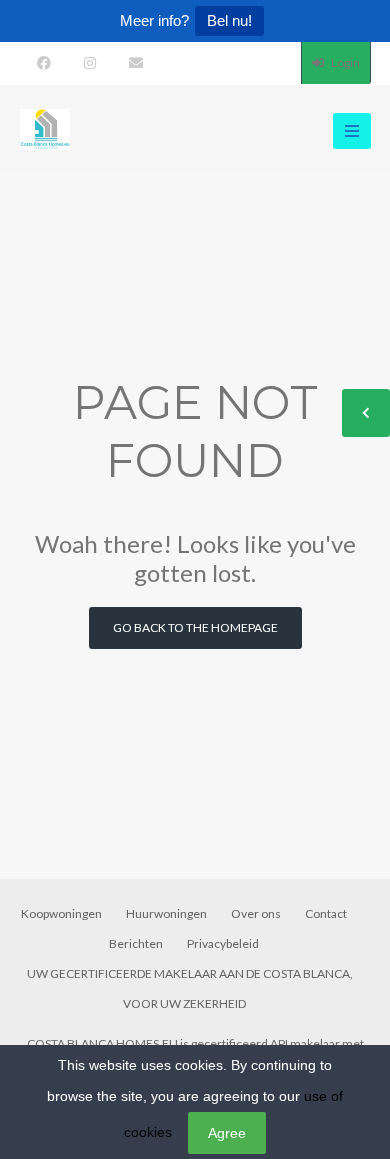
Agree (227, 1133)
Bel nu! (229, 20)
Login (344, 62)
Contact (326, 913)
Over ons (256, 913)
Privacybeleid (223, 943)
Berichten (136, 943)
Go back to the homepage (195, 627)
